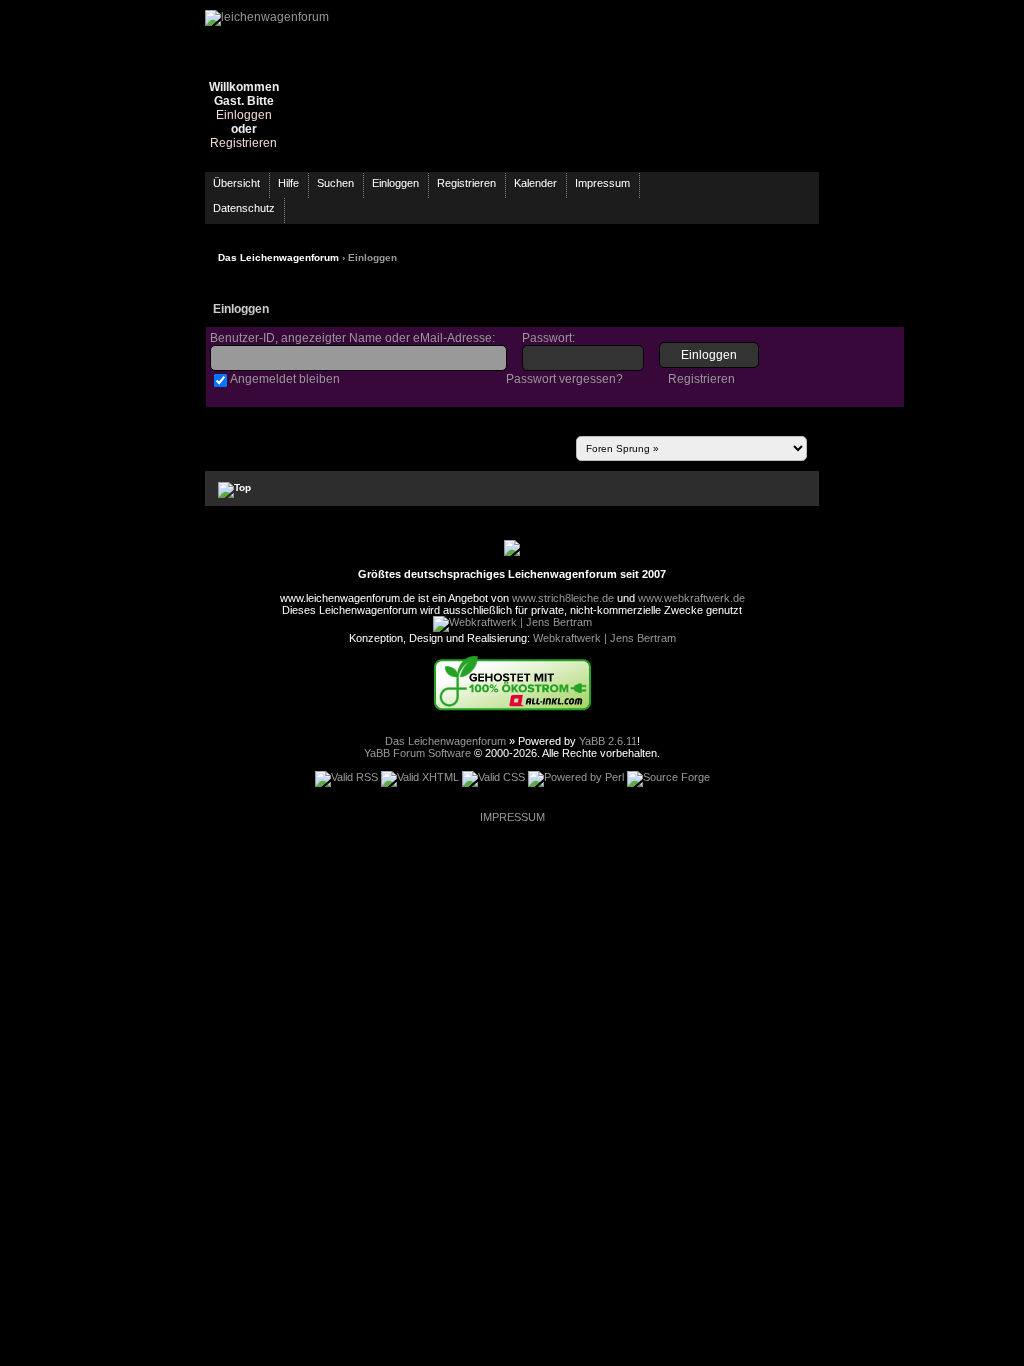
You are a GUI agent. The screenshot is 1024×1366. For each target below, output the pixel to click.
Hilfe (288, 183)
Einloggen (244, 115)
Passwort (547, 338)
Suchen (335, 183)
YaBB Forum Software (417, 753)
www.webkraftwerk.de (691, 598)
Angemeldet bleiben (285, 379)
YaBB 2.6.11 (608, 741)
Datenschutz (244, 208)
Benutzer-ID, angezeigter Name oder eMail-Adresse (351, 338)
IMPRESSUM (512, 817)
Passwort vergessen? (564, 379)
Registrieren (243, 143)
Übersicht (236, 183)
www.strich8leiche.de (563, 598)
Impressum (602, 183)
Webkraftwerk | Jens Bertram (604, 638)
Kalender (535, 183)
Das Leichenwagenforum (278, 257)
